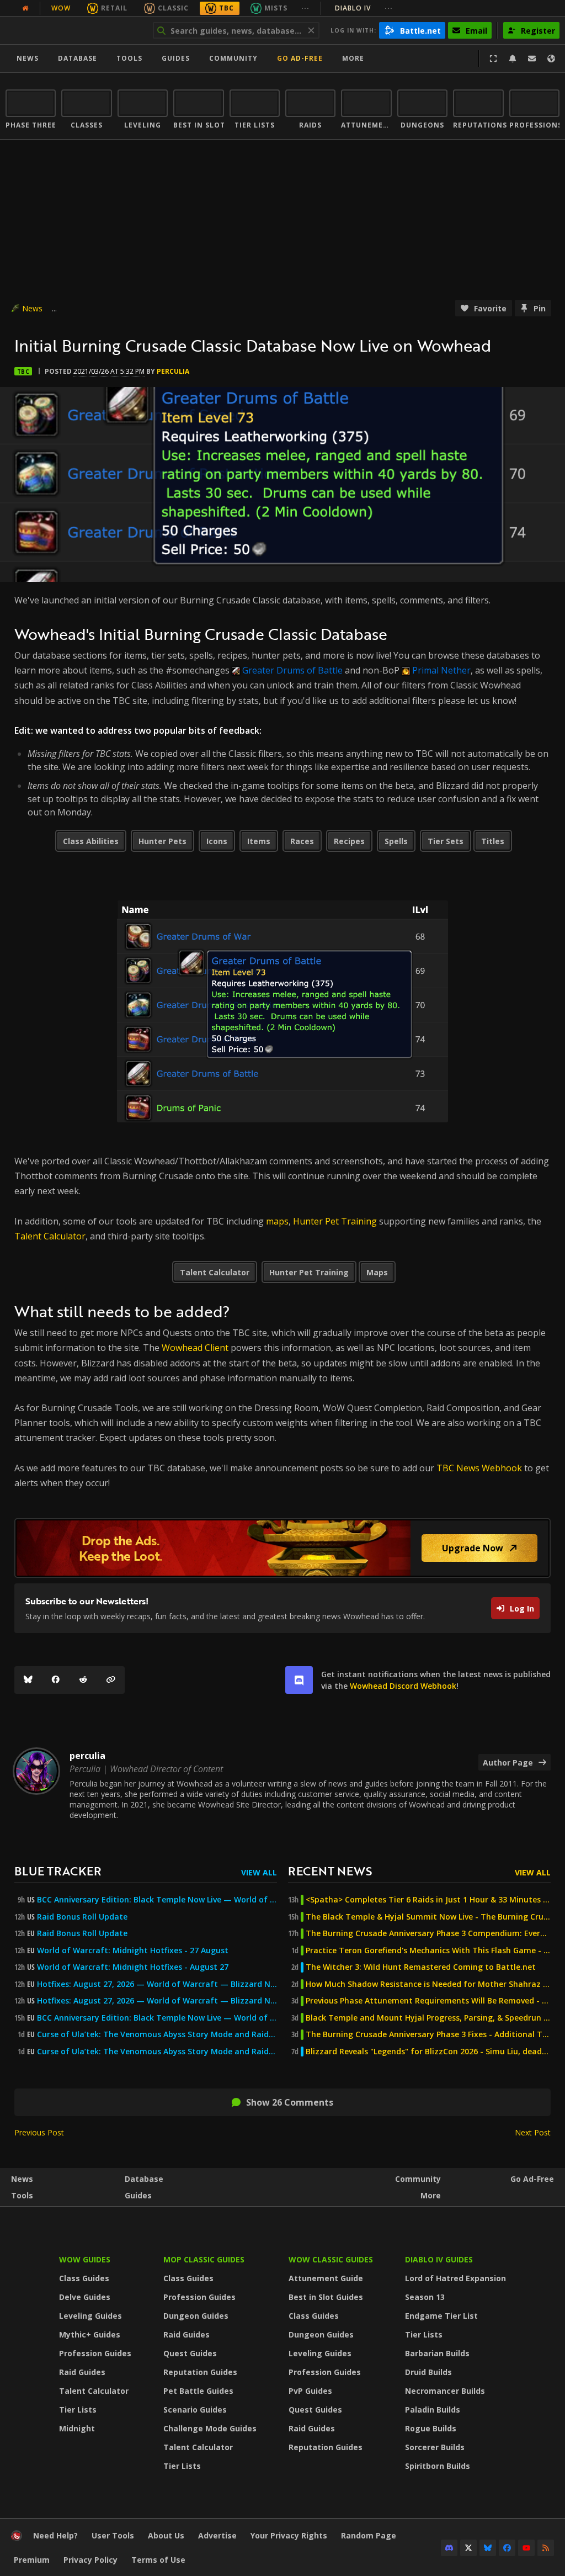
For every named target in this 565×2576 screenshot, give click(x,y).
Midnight (77, 2428)
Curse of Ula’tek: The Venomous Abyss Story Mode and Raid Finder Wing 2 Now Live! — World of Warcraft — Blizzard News (157, 2034)
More (431, 2195)
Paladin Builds (433, 2410)
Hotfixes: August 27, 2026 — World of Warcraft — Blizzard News (157, 1984)
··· (305, 8)
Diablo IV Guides (439, 2259)
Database (78, 58)
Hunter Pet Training (335, 1221)
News (28, 58)
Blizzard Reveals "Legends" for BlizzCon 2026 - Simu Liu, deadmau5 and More (428, 2052)
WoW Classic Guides (331, 2259)
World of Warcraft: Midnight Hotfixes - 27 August (133, 1950)
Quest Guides (190, 2353)
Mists (276, 8)
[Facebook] (56, 1680)
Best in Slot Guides (326, 2297)
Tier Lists (78, 2410)
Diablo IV (364, 8)
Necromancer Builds (445, 2391)
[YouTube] (526, 2548)
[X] (468, 2548)
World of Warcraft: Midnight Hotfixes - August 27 (133, 1967)
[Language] (551, 59)
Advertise (217, 2535)
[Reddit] (83, 1680)
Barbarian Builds (437, 2353)
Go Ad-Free (300, 58)
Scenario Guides (195, 2410)
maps (277, 1221)
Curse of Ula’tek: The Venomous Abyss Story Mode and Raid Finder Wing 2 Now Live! (157, 2052)
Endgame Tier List (441, 2316)
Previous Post (39, 2132)
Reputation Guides (200, 2372)
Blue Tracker (58, 1871)
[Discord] (449, 2548)
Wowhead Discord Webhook (403, 1686)
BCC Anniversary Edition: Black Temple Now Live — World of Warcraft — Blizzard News (157, 1900)
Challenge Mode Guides (210, 2428)
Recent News (330, 1871)
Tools (22, 2195)
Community (233, 58)
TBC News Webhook (479, 1468)
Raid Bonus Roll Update (82, 1917)
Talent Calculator (50, 1236)
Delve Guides (85, 2297)
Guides (176, 58)
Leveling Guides (90, 2316)
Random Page (369, 2535)
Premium (32, 2560)
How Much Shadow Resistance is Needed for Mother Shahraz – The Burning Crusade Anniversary (428, 1984)
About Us (166, 2535)
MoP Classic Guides (204, 2259)
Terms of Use (158, 2560)
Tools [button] (129, 58)
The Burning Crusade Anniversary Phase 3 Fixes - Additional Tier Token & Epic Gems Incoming (428, 2034)
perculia (173, 371)
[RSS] (546, 2548)
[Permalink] (111, 1680)
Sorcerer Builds (435, 2447)
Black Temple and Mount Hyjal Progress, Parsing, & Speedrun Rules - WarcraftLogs (428, 2018)
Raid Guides (82, 2372)
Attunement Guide (326, 2278)
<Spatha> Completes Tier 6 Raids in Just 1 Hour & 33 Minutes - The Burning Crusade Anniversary (428, 1900)
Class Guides (84, 2278)
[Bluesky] (28, 1680)
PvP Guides (310, 2391)
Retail (114, 8)
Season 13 (425, 2297)
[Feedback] (532, 59)
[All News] (25, 8)
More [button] (353, 58)
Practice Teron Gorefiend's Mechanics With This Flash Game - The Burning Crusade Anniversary (428, 1950)
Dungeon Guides (196, 2316)
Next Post (533, 2132)
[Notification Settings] (513, 59)
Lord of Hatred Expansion (455, 2278)
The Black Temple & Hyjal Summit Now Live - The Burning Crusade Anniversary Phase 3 (428, 1917)
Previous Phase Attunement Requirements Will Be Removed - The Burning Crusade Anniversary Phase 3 (428, 2001)
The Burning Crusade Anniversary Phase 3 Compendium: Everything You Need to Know (428, 1933)
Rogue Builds (431, 2428)
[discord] (299, 1680)
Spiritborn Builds (438, 2466)
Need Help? (55, 2535)
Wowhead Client (195, 1348)
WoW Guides (85, 2259)
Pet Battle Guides (198, 2391)
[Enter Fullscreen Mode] (493, 59)
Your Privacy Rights (289, 2535)
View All (259, 1872)
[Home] (74, 30)
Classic (173, 8)
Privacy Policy (90, 2560)
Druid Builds (428, 2372)
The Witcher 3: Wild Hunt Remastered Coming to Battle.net (421, 1967)
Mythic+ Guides (90, 2334)
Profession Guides (95, 2353)
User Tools (113, 2535)
